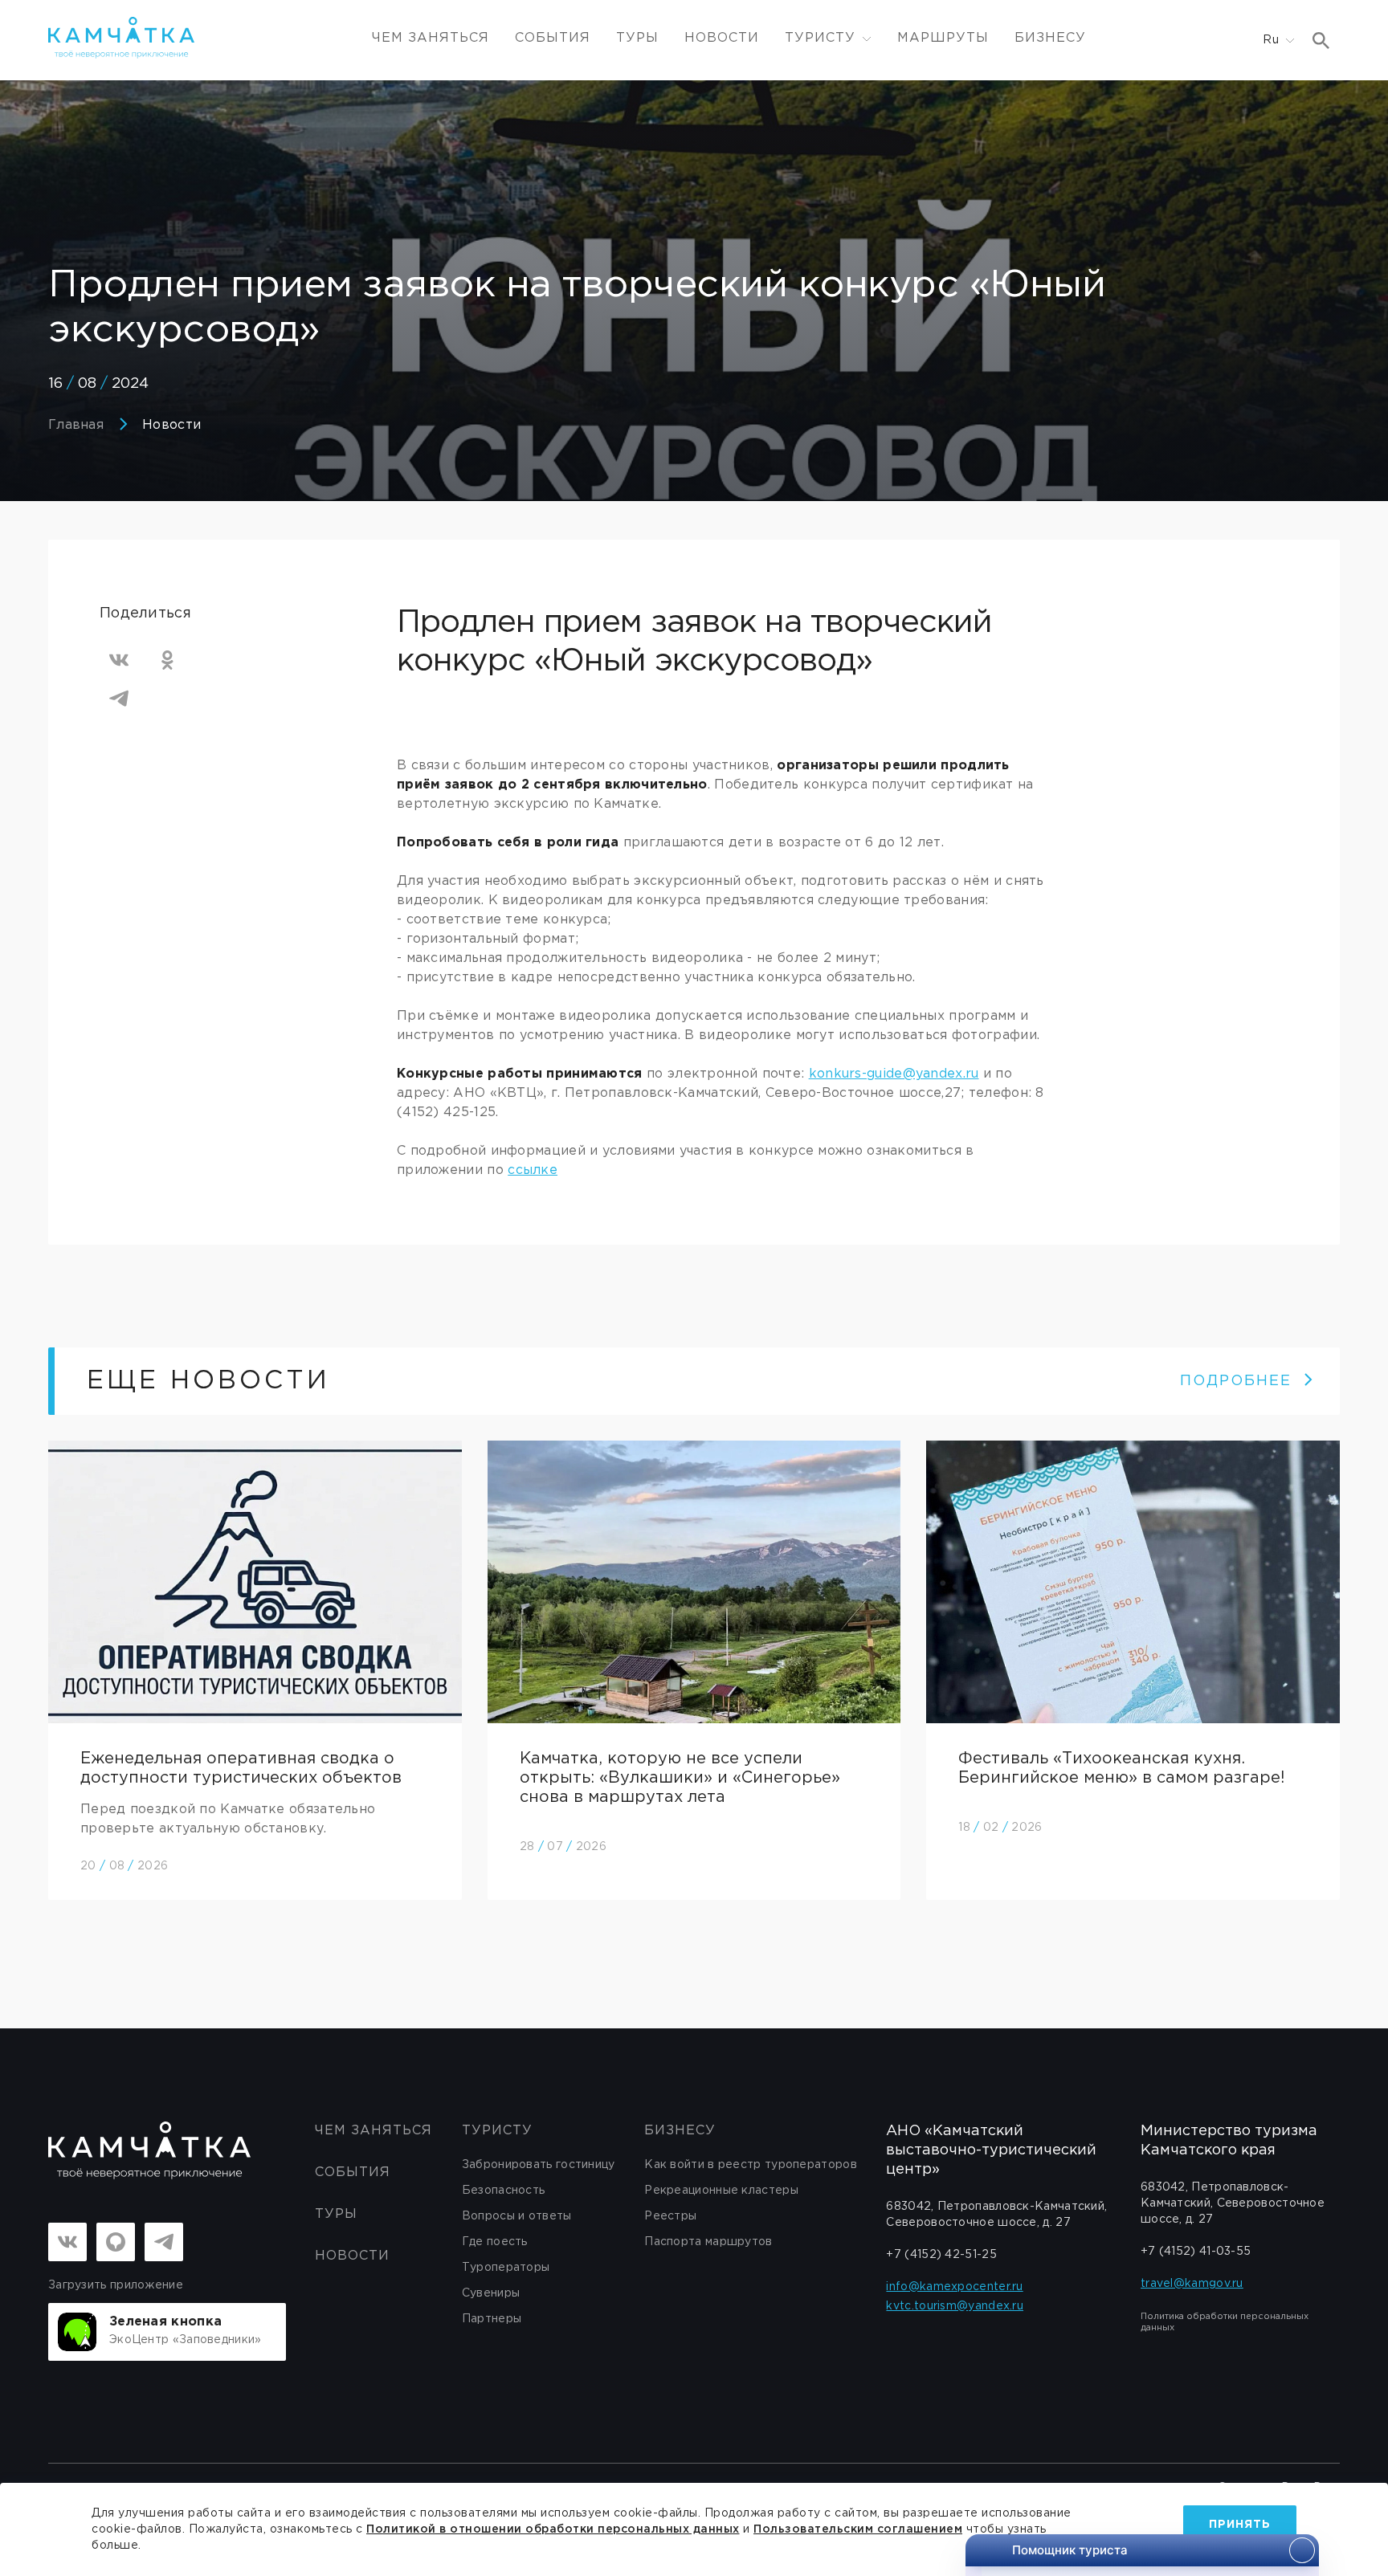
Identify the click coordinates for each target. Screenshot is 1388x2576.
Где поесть (495, 2242)
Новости (722, 38)
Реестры (670, 2216)
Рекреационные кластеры (721, 2191)
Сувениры (491, 2293)
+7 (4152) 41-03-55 (1196, 2252)
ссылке (533, 1170)
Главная (76, 425)
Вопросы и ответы (517, 2216)
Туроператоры (506, 2268)
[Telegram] (119, 699)
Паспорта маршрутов (708, 2242)
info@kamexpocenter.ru (954, 2287)
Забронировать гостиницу (539, 2165)
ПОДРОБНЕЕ (1236, 1381)
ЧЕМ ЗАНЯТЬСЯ (431, 38)
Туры (637, 38)
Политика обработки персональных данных (1225, 2322)
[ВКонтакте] (119, 660)
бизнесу (680, 2131)
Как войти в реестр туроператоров (751, 2165)
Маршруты (943, 38)
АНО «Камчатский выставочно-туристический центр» (991, 2150)
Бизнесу (1050, 38)
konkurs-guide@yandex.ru (894, 1074)
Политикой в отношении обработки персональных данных (553, 2529)
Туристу (497, 2131)
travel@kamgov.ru (1192, 2284)
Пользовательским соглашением (858, 2529)
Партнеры (492, 2319)
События (553, 38)
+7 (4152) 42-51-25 (941, 2255)
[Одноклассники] (167, 660)
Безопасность (504, 2191)
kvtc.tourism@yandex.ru (955, 2306)
